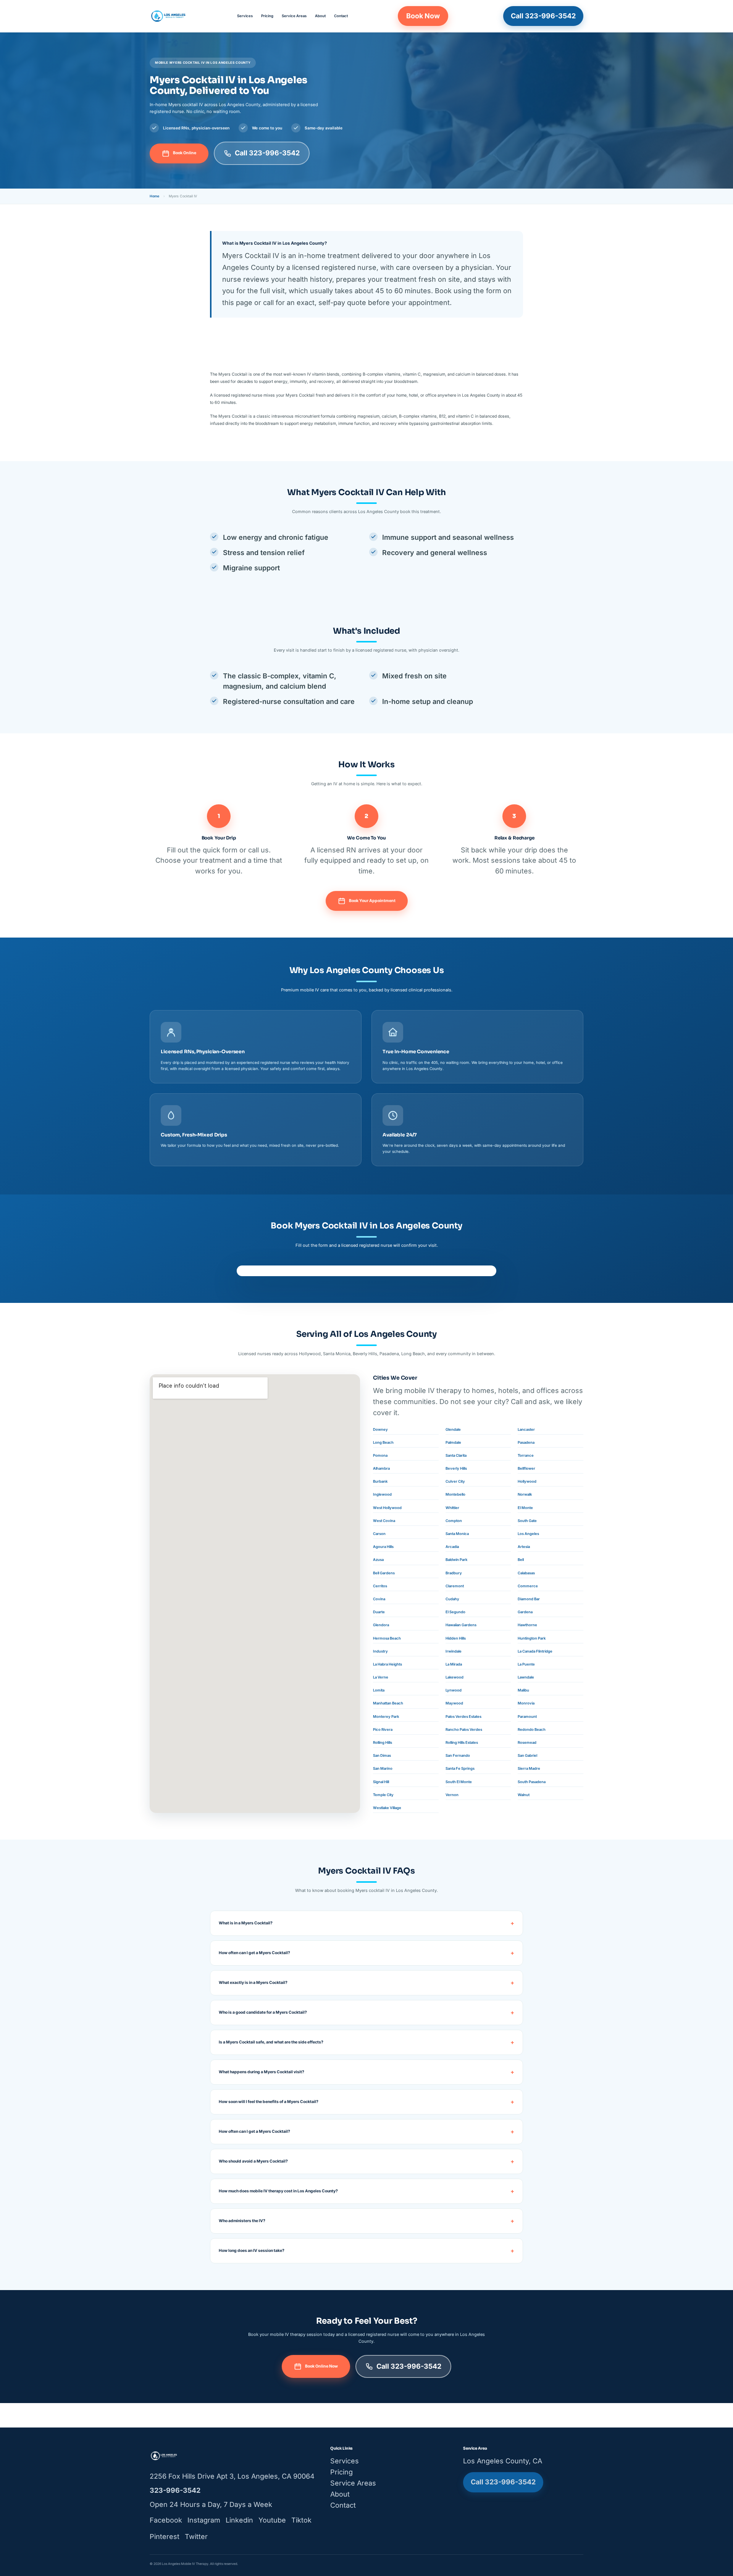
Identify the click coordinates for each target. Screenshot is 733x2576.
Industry (380, 1651)
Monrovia (526, 1703)
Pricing (267, 16)
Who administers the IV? (242, 2221)
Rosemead (527, 1742)
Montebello (455, 1494)
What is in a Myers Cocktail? (246, 1923)
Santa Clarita (456, 1455)
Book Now (423, 16)
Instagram (204, 2520)
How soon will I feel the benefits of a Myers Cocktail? (269, 2102)
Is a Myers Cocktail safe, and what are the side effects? (271, 2042)
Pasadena (526, 1442)
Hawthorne (527, 1625)
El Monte (525, 1508)
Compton (454, 1521)
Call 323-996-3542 (543, 16)
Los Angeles (528, 1534)
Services (245, 16)
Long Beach (383, 1442)
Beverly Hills (456, 1468)
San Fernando (458, 1755)
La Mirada (454, 1664)
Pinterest (165, 2536)
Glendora (381, 1625)
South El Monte (459, 1782)
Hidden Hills (456, 1638)
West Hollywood (387, 1508)
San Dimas (382, 1755)
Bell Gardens (384, 1573)
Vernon (452, 1795)
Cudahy (452, 1599)
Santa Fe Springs (460, 1768)
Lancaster (526, 1429)
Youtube (272, 2520)
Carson (379, 1534)
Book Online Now (321, 2366)
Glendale (453, 1429)
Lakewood (454, 1677)
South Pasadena (532, 1782)
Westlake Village (387, 1808)
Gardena (525, 1612)
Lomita (379, 1690)
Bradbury (454, 1573)
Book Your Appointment (372, 901)
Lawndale (526, 1677)
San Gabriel (527, 1755)
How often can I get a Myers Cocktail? (254, 1953)
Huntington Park (532, 1638)
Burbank (380, 1481)
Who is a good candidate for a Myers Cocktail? (263, 2012)
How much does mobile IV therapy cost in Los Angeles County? (278, 2191)
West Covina (384, 1521)
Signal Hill (381, 1782)
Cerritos (380, 1586)
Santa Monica (457, 1534)
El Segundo (455, 1612)
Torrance (526, 1455)
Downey (380, 1429)
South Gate (527, 1521)
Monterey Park (386, 1717)
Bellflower (526, 1468)
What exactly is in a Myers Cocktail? (253, 1983)
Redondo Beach (532, 1729)
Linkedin (239, 2520)
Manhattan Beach (388, 1703)
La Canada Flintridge (535, 1651)
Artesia (524, 1547)
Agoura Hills (383, 1547)
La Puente (526, 1664)
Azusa (378, 1560)
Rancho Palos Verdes (464, 1729)
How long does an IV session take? (252, 2251)
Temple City (383, 1795)
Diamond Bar (529, 1599)
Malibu (523, 1690)
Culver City (455, 1481)
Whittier (452, 1508)
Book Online (185, 153)
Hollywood (527, 1481)
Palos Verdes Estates (463, 1717)
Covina (379, 1599)
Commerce (528, 1586)
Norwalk (525, 1494)
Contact (341, 16)
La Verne (381, 1677)
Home (154, 196)
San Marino (383, 1768)
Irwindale (454, 1651)
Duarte (379, 1612)
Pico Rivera (383, 1729)
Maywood (454, 1703)
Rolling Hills (383, 1742)
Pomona (380, 1455)
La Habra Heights (387, 1664)
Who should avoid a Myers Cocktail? (253, 2161)
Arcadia (452, 1547)
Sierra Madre (529, 1768)
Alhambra (381, 1468)
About (320, 16)
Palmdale (453, 1442)
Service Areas (294, 16)
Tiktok (301, 2520)
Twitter (196, 2536)
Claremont (455, 1586)
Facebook (166, 2520)
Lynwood (454, 1690)
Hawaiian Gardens (461, 1625)
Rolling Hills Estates (462, 1742)
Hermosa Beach (387, 1638)
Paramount (527, 1717)
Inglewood (382, 1494)
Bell (521, 1560)
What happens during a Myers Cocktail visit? (262, 2072)
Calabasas (526, 1573)
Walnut (524, 1795)
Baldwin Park (456, 1560)
